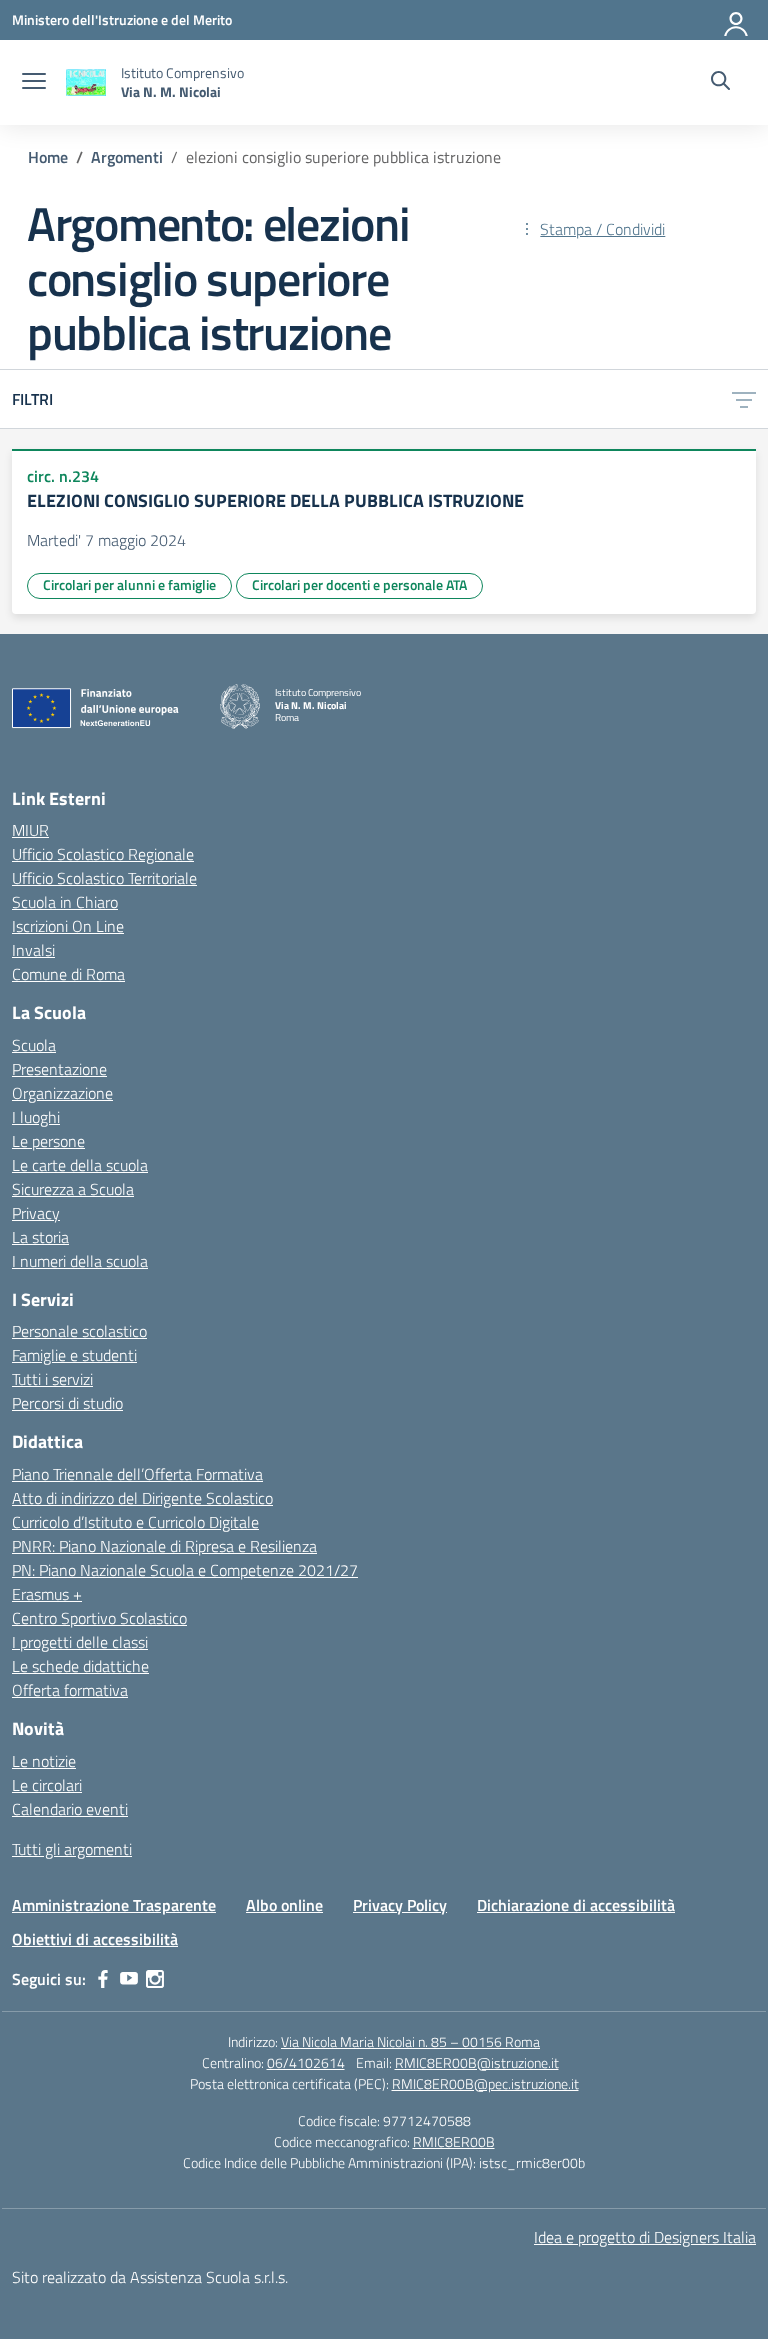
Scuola (34, 1045)
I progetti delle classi (80, 1642)
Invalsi (33, 950)
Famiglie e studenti (74, 1355)
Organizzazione (62, 1093)
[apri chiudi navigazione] (34, 83)
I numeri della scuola (80, 1261)
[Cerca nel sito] (720, 83)
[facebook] (103, 1979)
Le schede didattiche (80, 1666)
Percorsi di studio (67, 1403)
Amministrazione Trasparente (114, 1905)
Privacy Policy (400, 1905)
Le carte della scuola (80, 1165)
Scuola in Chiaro (65, 902)
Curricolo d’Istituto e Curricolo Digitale (135, 1522)
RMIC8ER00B (454, 2141)
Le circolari (47, 1785)
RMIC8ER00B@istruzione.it (477, 2062)
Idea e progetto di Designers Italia (645, 2237)
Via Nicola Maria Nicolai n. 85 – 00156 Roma (410, 2041)
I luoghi (36, 1117)
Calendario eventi (70, 1809)
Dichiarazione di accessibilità (576, 1905)
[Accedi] (737, 20)
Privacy (36, 1213)
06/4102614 (306, 2062)
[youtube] (129, 1979)
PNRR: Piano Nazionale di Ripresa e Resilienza (164, 1546)
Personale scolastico (79, 1331)
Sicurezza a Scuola (73, 1189)
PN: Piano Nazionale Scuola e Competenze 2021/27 (185, 1570)
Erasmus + (47, 1594)
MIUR (30, 830)
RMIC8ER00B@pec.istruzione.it (485, 2083)
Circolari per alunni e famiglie (129, 584)
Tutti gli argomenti (72, 1849)
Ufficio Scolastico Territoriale (104, 878)
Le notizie (44, 1761)
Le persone (48, 1141)
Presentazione (59, 1069)
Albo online (284, 1905)
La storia (40, 1237)
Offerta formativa (70, 1690)
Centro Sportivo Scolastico (99, 1618)
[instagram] (155, 1979)
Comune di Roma (68, 974)
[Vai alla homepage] (86, 82)
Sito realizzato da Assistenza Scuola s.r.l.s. (150, 2277)
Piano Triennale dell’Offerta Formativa (137, 1474)
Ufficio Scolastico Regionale (103, 854)
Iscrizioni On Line (68, 926)
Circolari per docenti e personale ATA (359, 584)
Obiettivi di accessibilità (95, 1939)
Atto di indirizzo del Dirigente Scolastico (142, 1498)
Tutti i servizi (52, 1379)
